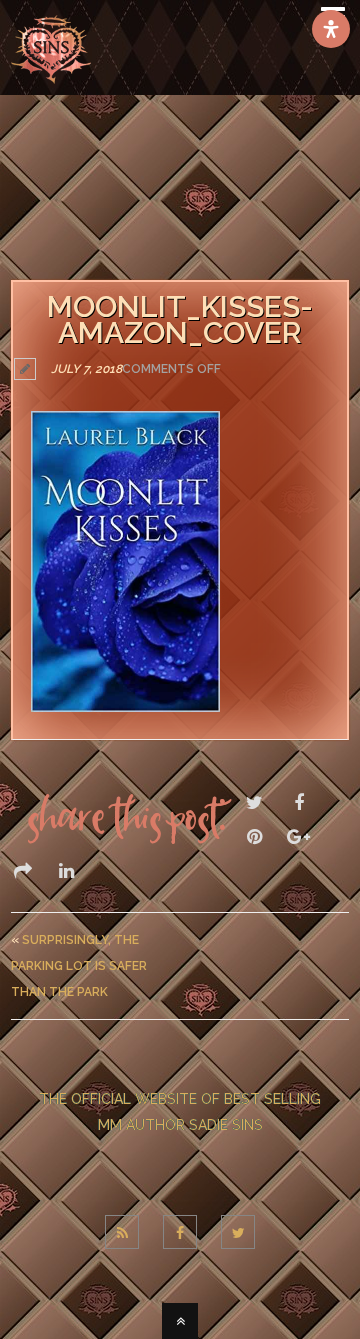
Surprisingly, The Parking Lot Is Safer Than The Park (79, 966)
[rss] (122, 1232)
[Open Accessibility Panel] (331, 29)
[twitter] (238, 1232)
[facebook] (180, 1232)
